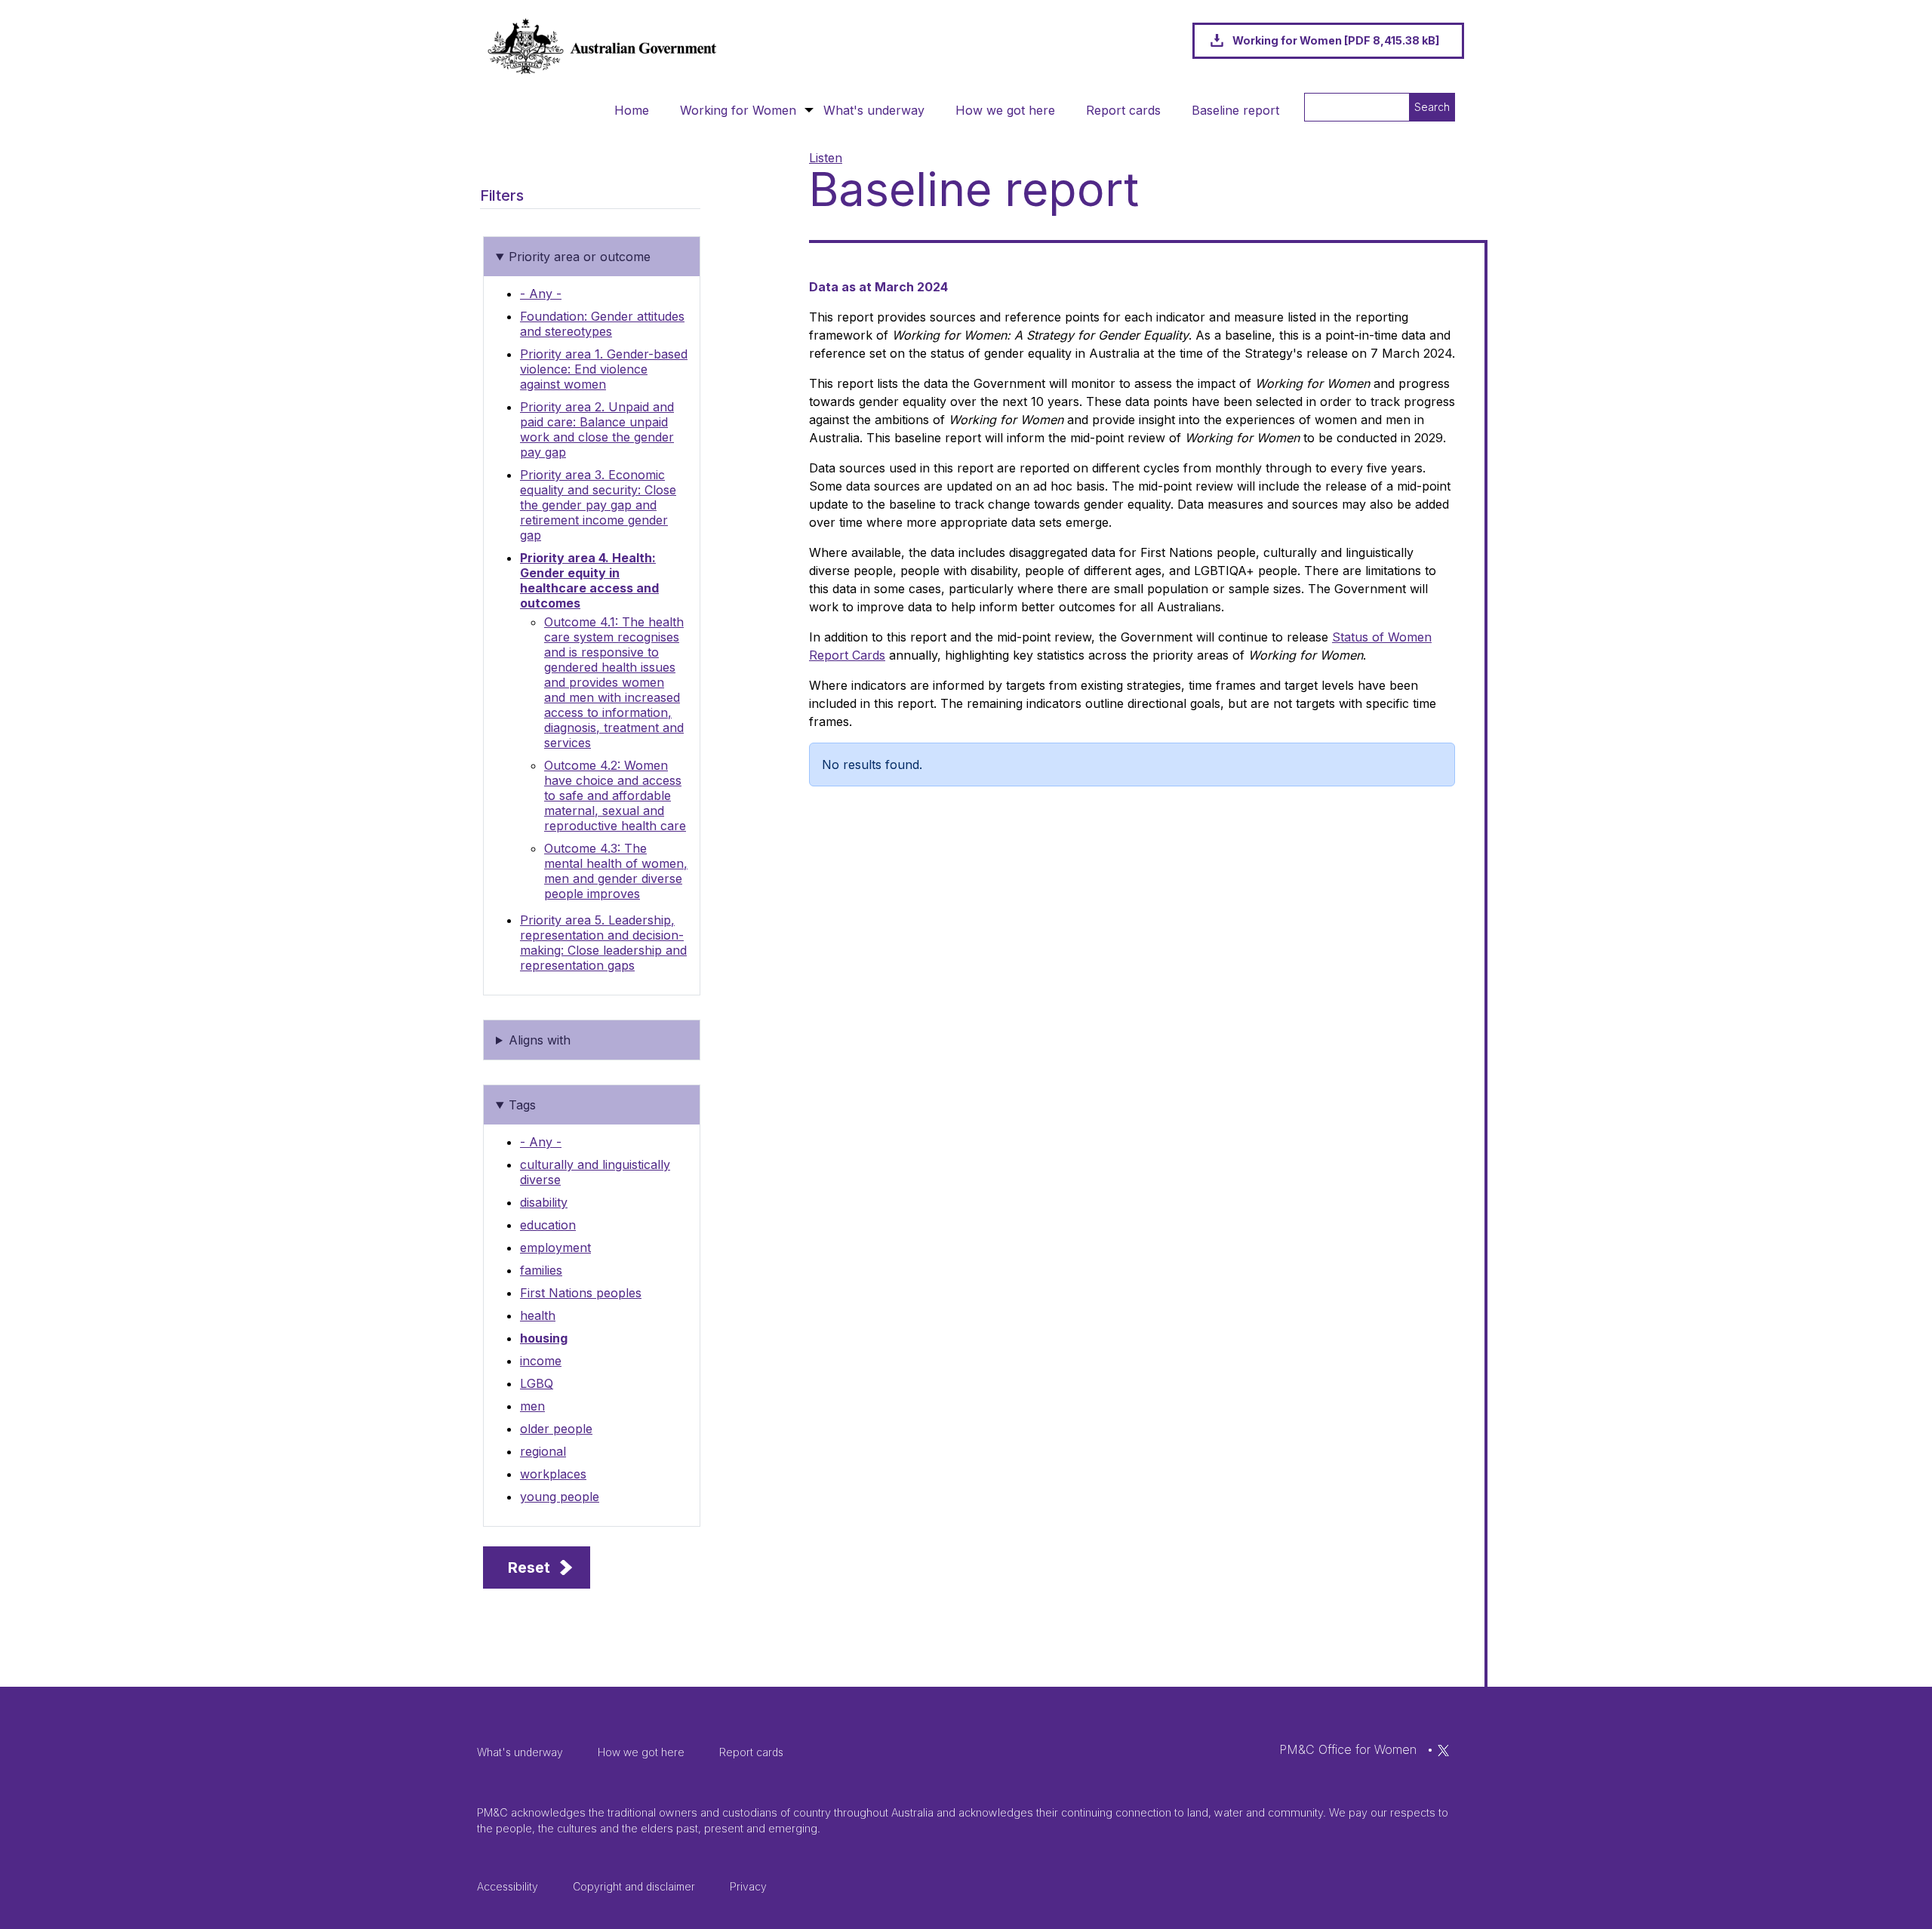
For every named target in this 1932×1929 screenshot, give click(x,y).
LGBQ (537, 1383)
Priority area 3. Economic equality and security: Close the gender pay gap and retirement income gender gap (598, 505)
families (541, 1270)
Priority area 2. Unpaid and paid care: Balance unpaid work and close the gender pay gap (597, 429)
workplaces (553, 1474)
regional (543, 1451)
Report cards (1123, 110)
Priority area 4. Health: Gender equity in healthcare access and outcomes (589, 580)
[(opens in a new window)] (1443, 1749)
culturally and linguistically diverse (595, 1172)
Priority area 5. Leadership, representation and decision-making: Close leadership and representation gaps (603, 943)
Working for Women (738, 110)
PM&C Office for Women (1348, 1749)
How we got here (1005, 110)
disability (544, 1202)
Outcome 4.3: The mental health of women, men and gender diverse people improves (616, 871)
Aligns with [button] (540, 1040)
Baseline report (1235, 110)
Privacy (748, 1886)
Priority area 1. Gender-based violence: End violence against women (604, 369)
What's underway (874, 110)
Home (632, 110)
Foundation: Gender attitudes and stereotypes (602, 324)
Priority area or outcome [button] (580, 257)
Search (1432, 107)
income (541, 1361)
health (538, 1315)
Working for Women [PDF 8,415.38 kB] (1336, 40)
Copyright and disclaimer (634, 1886)
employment (555, 1248)
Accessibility (508, 1886)
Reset (529, 1568)
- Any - (541, 294)
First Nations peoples (581, 1293)
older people (556, 1429)
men (532, 1406)
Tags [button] (522, 1105)
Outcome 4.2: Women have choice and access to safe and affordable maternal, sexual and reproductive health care (615, 795)
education (548, 1225)
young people (560, 1497)
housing (544, 1338)
